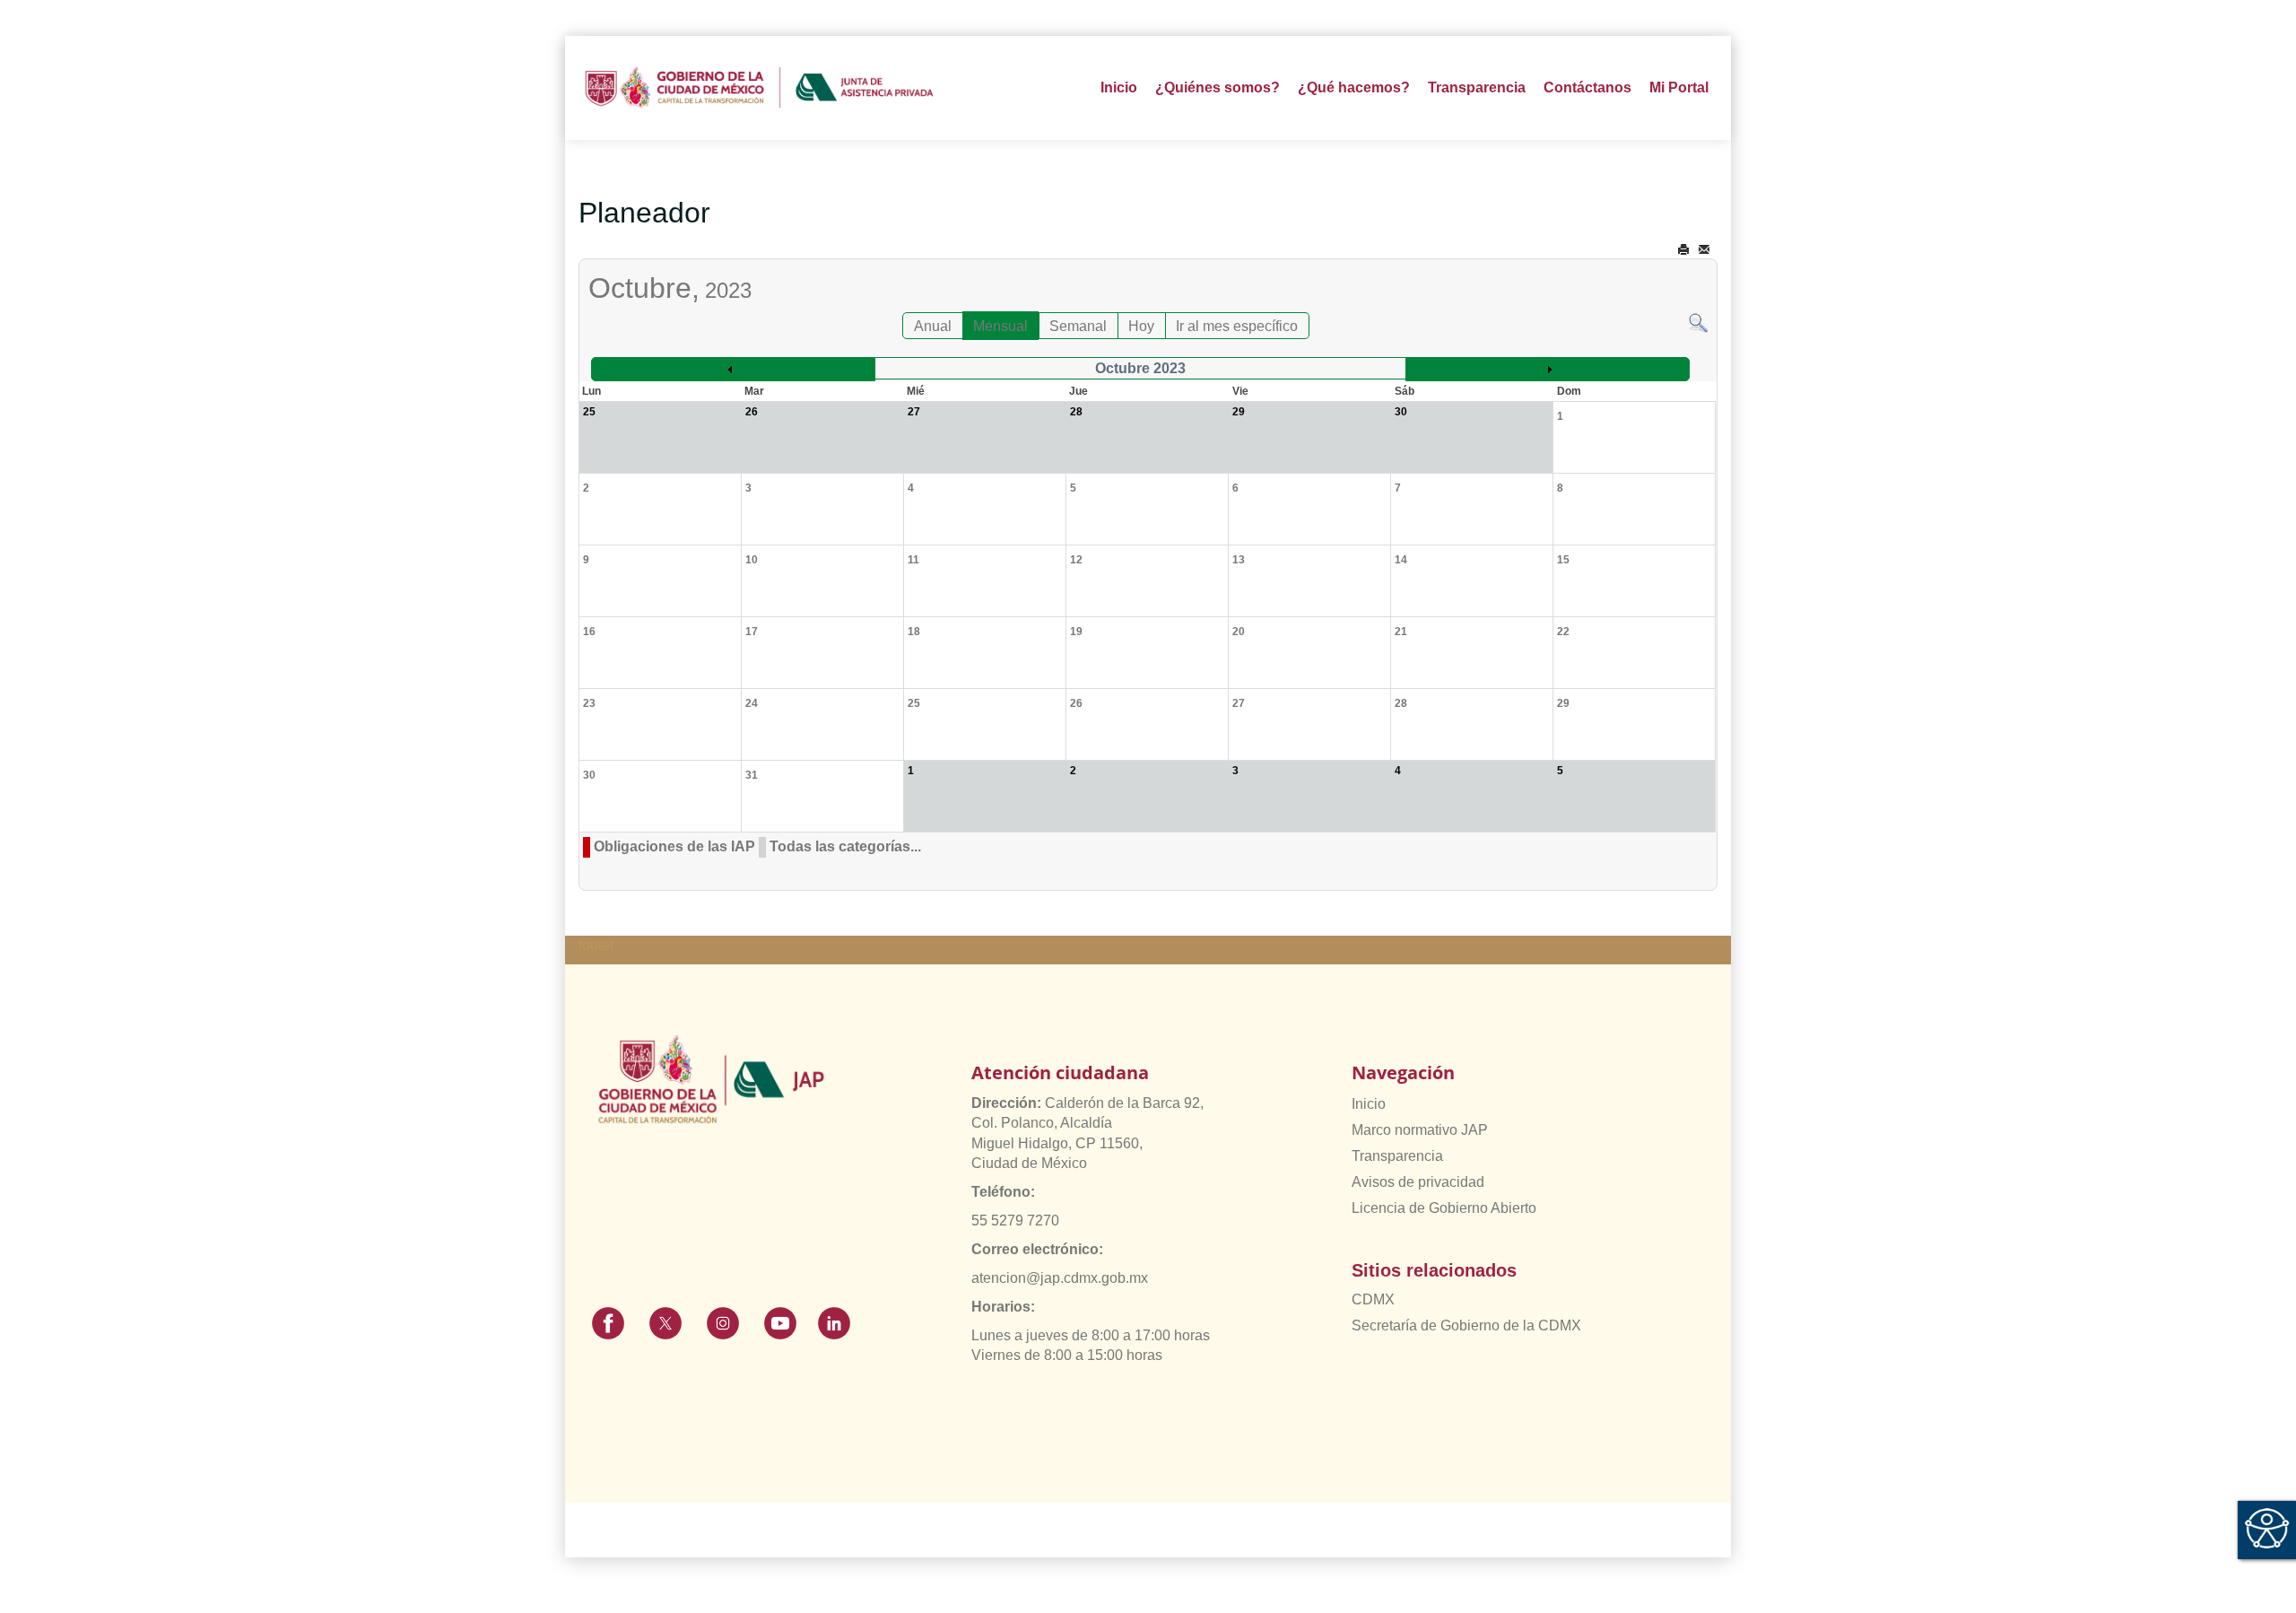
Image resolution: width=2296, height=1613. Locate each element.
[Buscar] (1698, 322)
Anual (933, 326)
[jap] (759, 88)
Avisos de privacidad (1418, 1182)
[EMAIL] (1704, 250)
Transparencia (1397, 1156)
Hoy (1141, 326)
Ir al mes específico (1237, 326)
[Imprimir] (1683, 250)
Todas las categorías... (845, 846)
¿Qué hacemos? (1354, 87)
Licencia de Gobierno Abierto (1444, 1208)
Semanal (1078, 326)
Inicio (1119, 87)
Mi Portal (1679, 87)
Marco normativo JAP (1420, 1130)
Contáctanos (1587, 87)
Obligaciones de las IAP (674, 846)
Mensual (1000, 326)
